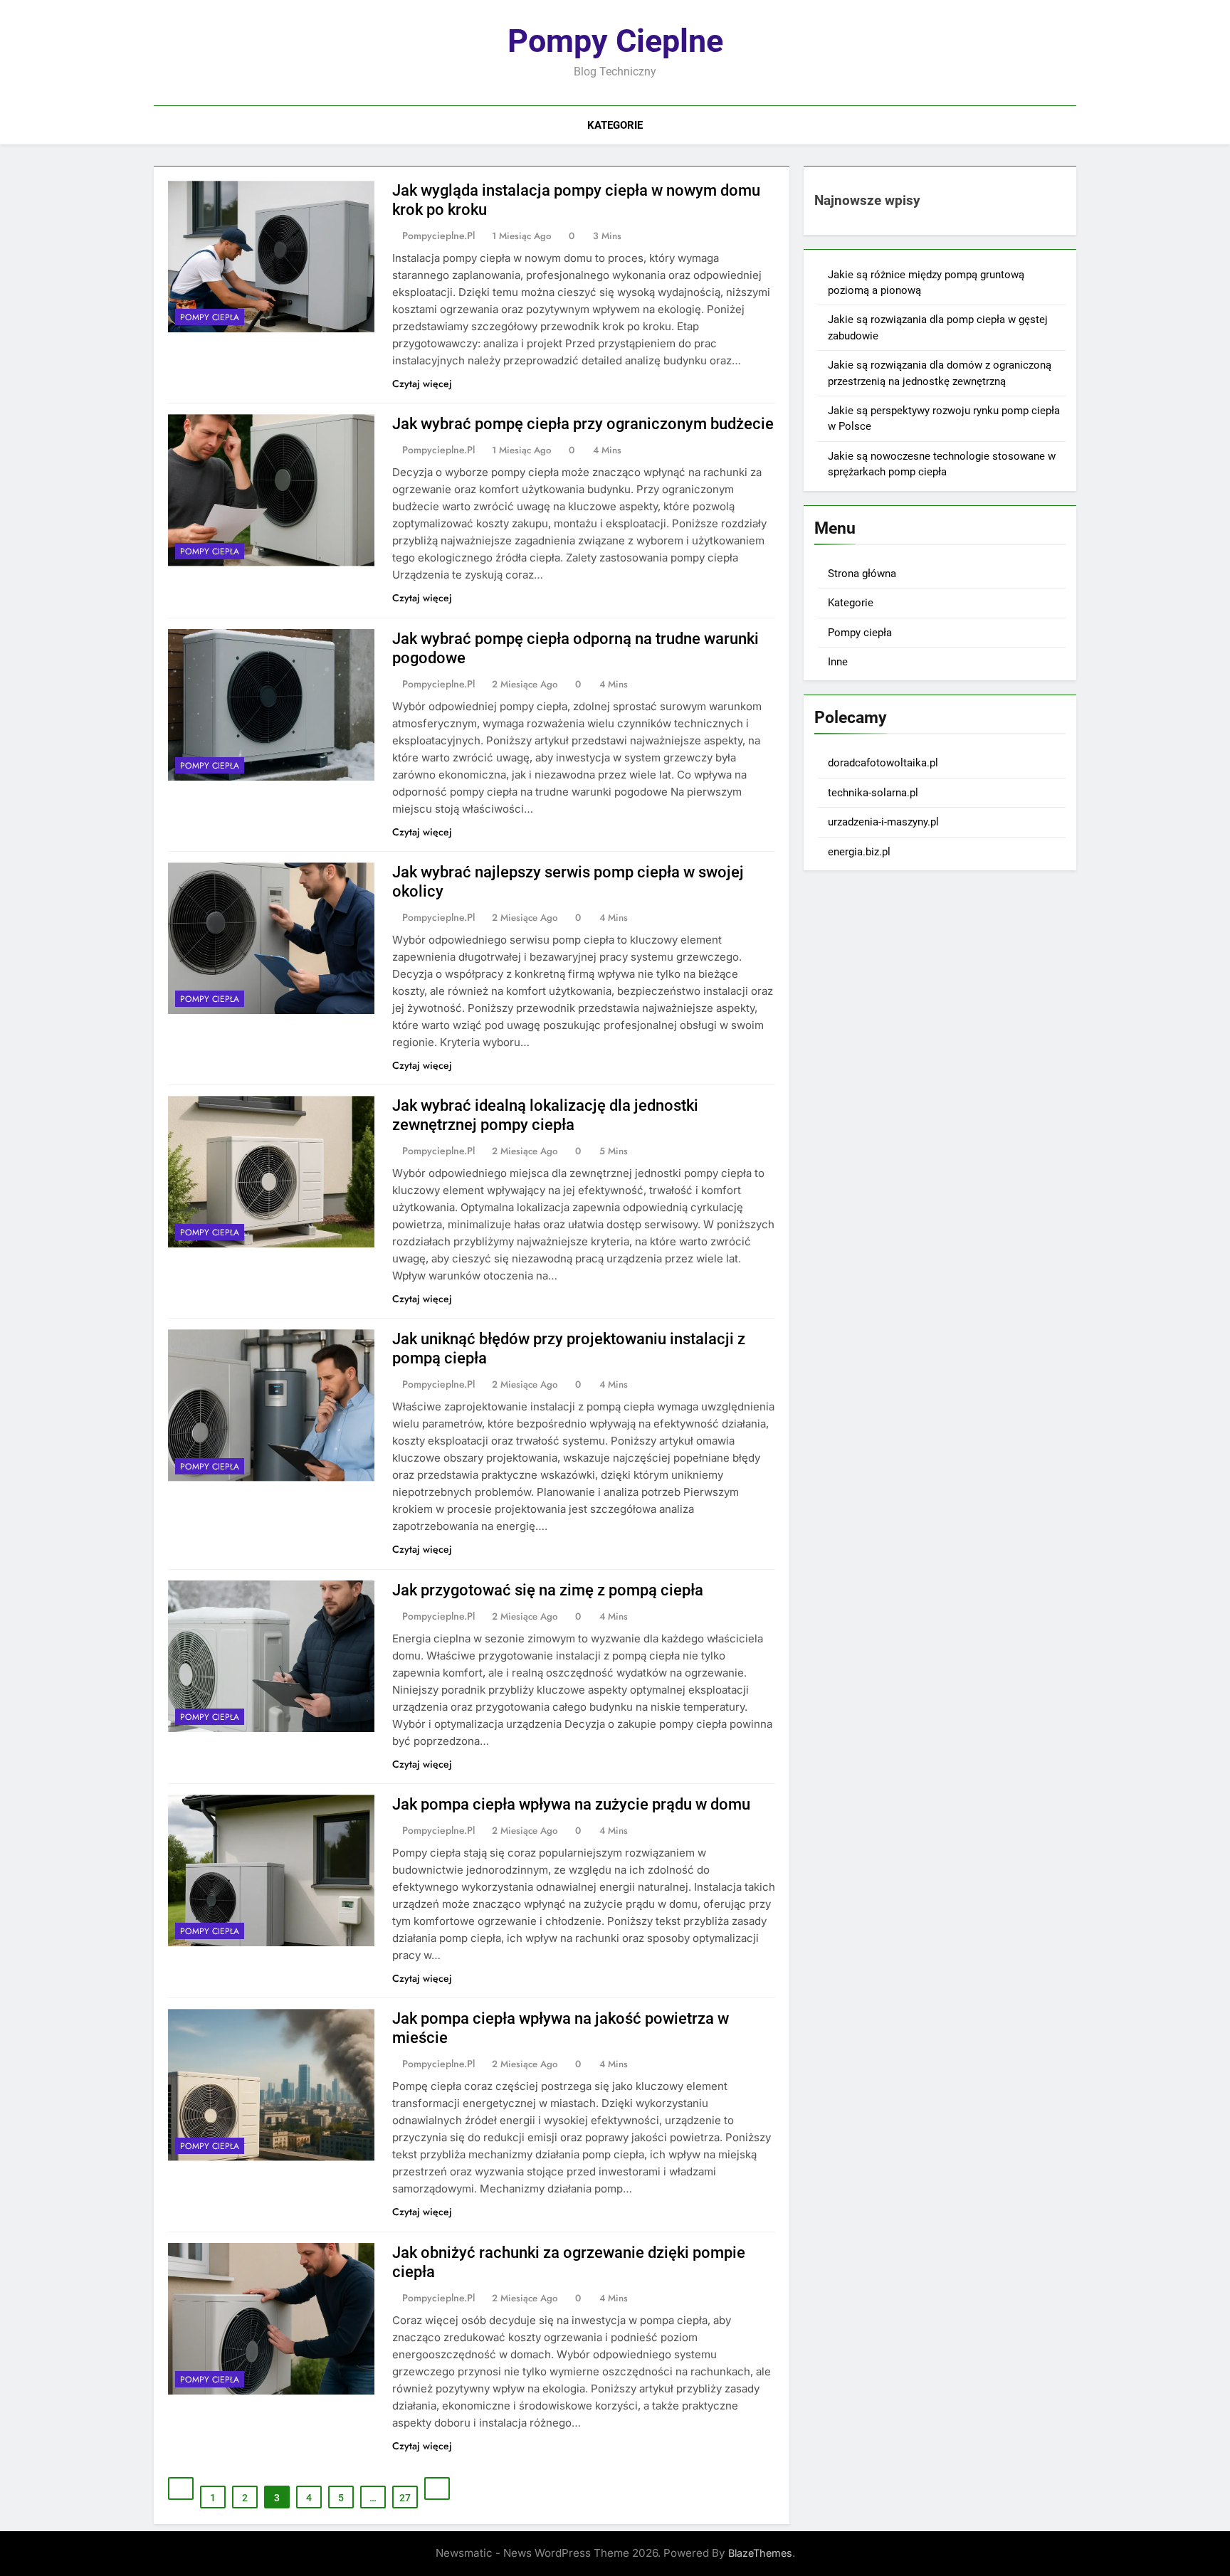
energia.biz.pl (859, 852)
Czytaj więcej (422, 384)
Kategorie (615, 125)
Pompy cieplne (615, 41)
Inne (838, 662)
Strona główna (862, 574)
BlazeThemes (760, 2553)
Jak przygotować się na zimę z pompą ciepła (548, 1590)
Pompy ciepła (210, 317)
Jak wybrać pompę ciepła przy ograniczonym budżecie (583, 424)
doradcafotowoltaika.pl (883, 763)
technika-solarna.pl (873, 793)
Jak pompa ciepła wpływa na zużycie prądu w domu (571, 1804)
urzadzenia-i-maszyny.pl (883, 822)
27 (405, 2498)
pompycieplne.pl (438, 236)
